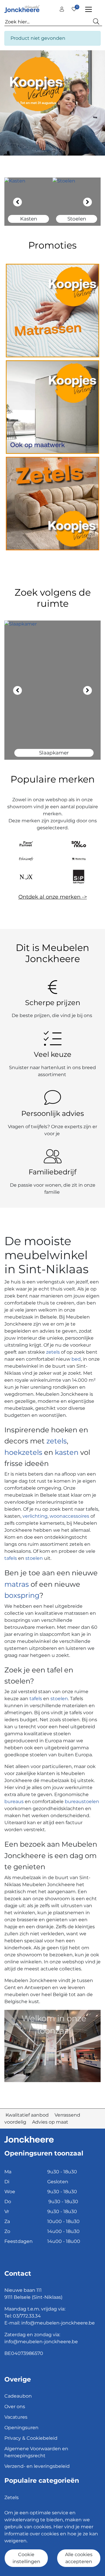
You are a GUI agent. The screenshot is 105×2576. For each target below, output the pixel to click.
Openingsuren (21, 2428)
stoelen (34, 1558)
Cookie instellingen (26, 2558)
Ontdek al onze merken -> (53, 897)
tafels (11, 1558)
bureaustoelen (82, 1802)
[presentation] (17, 202)
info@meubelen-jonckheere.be (58, 2323)
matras (17, 1584)
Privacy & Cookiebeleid (31, 2438)
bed (76, 1359)
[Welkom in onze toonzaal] (52, 2045)
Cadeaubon (18, 2396)
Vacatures (16, 2417)
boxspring (22, 1595)
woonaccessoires (69, 1516)
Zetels (12, 2497)
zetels (54, 1352)
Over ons (15, 2407)
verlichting (35, 1516)
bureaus (14, 1802)
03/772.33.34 (27, 2316)
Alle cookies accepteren (79, 2558)
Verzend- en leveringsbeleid (37, 2466)
